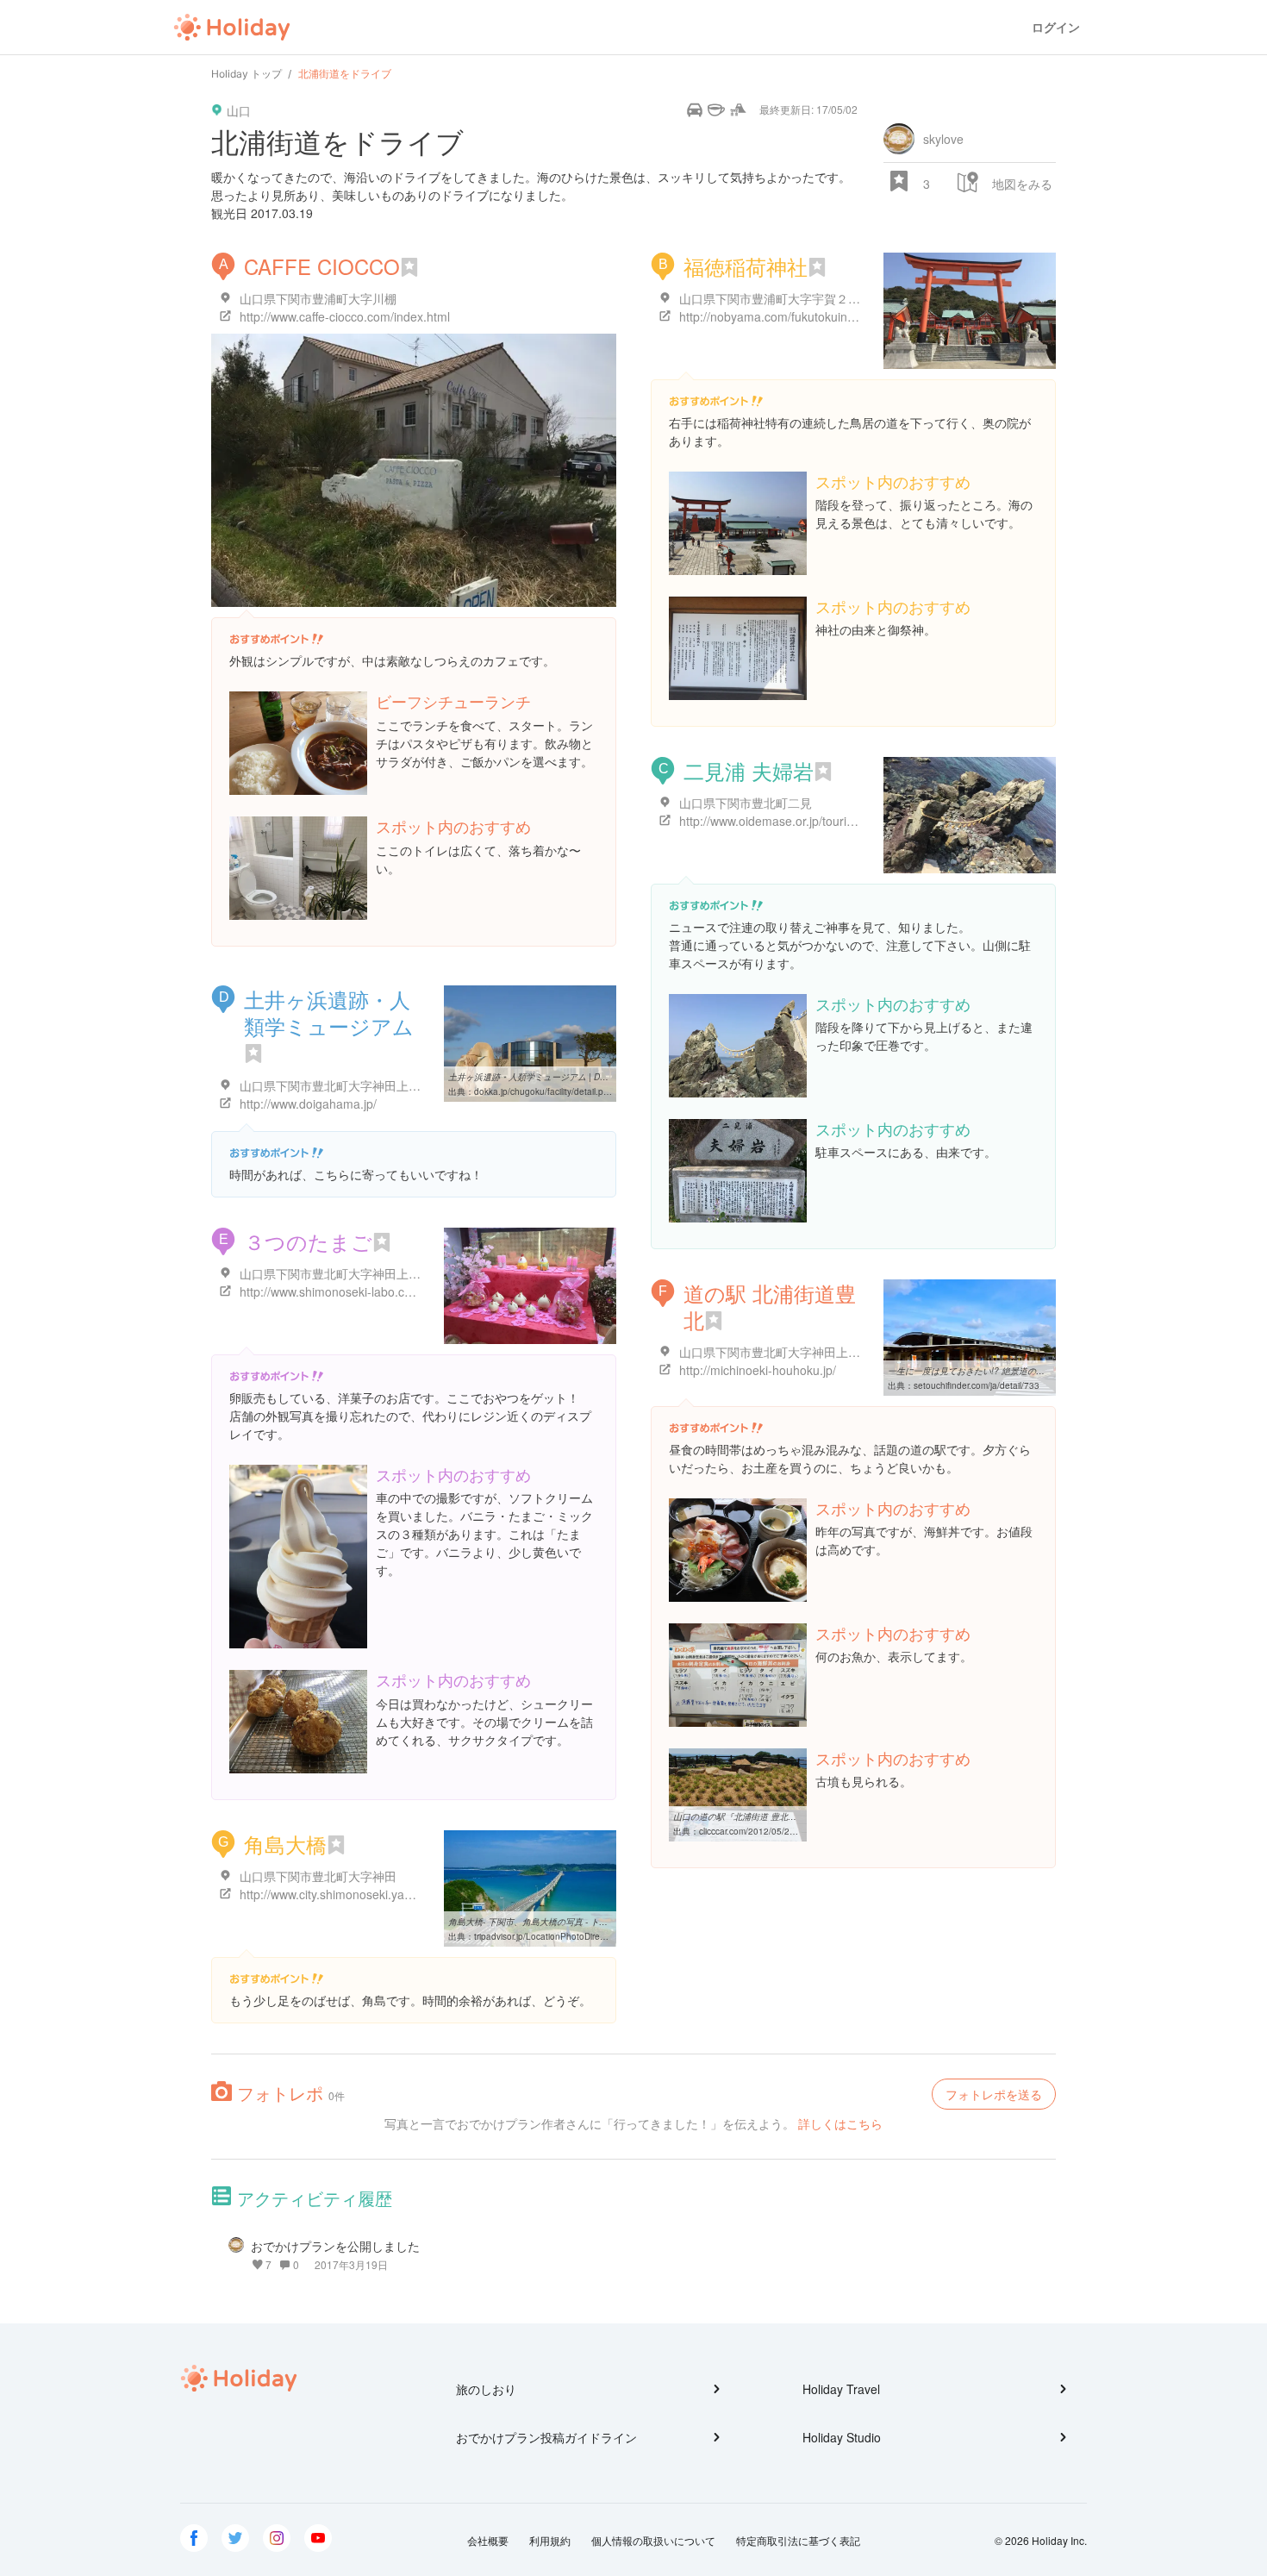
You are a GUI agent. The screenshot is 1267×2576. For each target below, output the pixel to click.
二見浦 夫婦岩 (749, 770)
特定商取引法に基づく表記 (798, 2540)
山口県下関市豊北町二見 (746, 803)
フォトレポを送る (994, 2094)
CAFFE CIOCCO (322, 266)
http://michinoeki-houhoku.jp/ (758, 1370)
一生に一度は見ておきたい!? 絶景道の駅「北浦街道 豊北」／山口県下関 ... (1033, 1371)
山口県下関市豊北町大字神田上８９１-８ (350, 1085)
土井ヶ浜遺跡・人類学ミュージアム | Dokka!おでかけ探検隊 (565, 1077)
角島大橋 (285, 1844)
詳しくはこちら (840, 2123)
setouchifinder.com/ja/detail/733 (977, 1385)
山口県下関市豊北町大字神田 (318, 1876)
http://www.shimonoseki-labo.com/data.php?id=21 (375, 1291)
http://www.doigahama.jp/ (308, 1104)
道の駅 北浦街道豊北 (770, 1306)
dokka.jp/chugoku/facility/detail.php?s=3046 (562, 1091)
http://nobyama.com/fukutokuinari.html (783, 316)
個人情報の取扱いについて (653, 2540)
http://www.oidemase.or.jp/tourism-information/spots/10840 (839, 821)
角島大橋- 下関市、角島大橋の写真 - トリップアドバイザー (562, 1922)
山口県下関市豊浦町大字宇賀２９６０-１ (790, 298)
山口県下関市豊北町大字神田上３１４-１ (790, 1352)
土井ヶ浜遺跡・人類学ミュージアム (329, 1012)
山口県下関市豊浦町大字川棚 (318, 298)
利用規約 (550, 2540)
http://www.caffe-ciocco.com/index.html (345, 316)
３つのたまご (308, 1241)
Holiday (232, 28)
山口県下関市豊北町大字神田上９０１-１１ (356, 1273)
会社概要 (488, 2540)
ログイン (1056, 27)
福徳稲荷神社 (746, 266)
